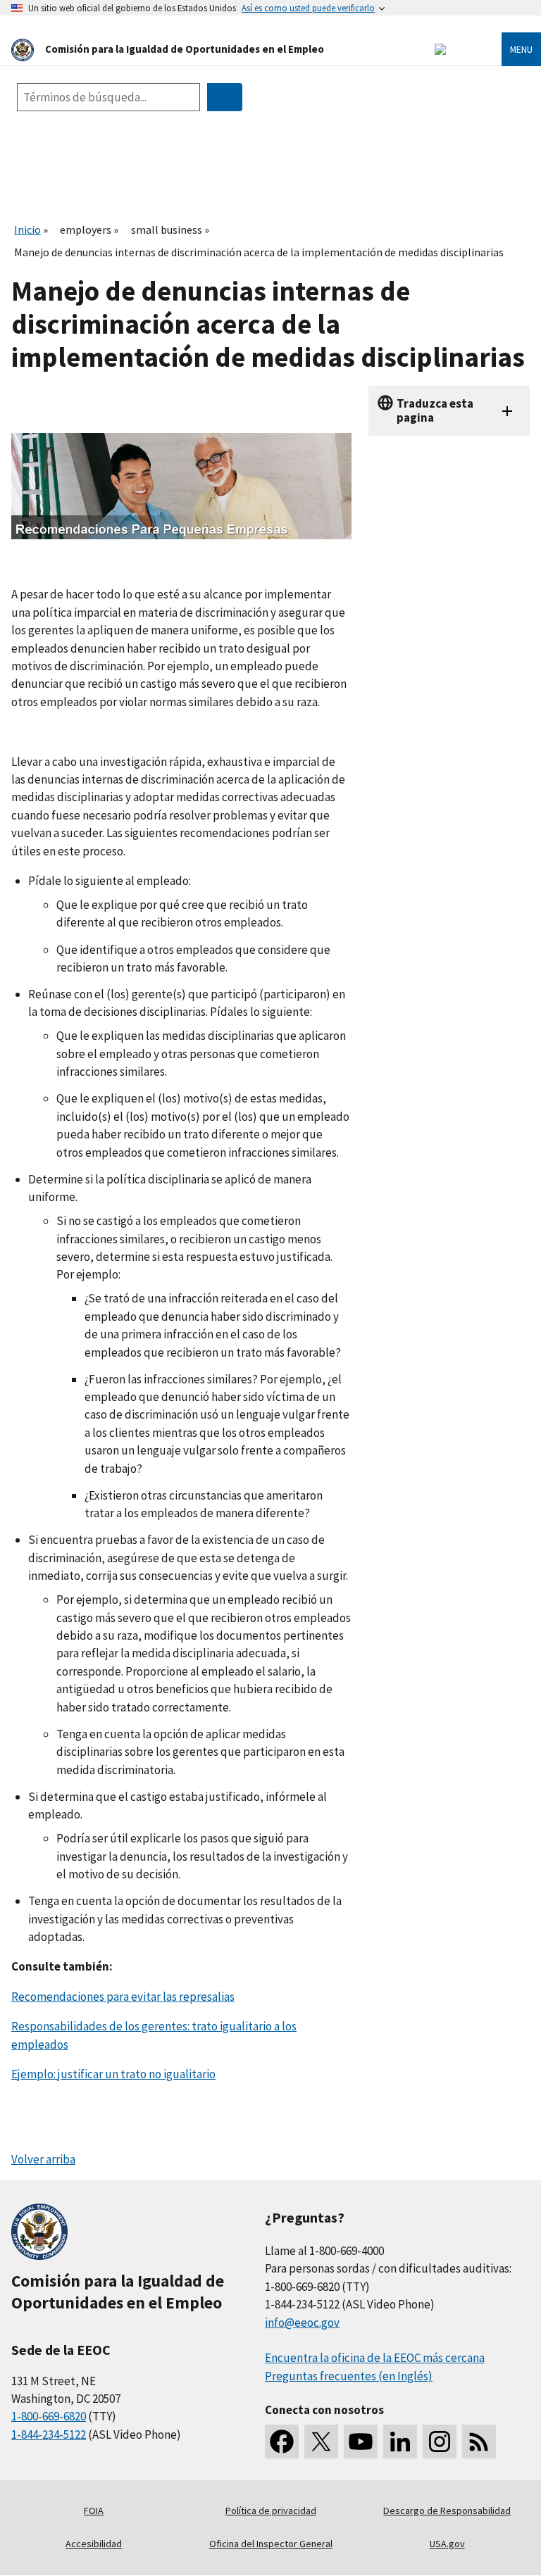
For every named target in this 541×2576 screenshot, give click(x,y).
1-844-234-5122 (49, 2434)
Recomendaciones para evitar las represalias (123, 1997)
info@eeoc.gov (302, 2323)
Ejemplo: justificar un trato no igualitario (113, 2074)
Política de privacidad (271, 2511)
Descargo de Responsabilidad (447, 2511)
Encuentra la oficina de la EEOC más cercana (375, 2358)
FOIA (94, 2511)
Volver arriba (43, 2159)
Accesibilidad (94, 2544)
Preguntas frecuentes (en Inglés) (349, 2376)
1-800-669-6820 (49, 2416)
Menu (521, 49)
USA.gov (447, 2544)
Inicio (27, 230)
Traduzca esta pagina (435, 410)
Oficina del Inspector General (271, 2544)
